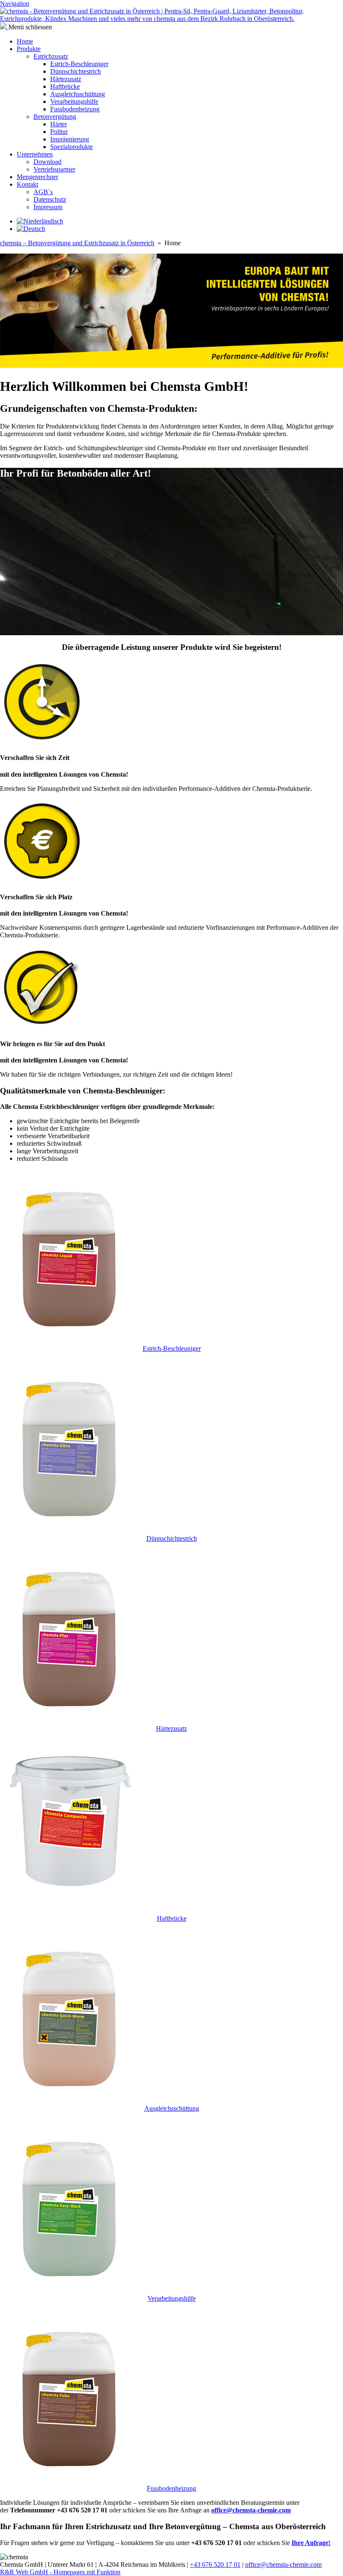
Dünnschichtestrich (76, 71)
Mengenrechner (37, 177)
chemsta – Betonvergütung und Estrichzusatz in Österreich (77, 243)
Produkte (29, 49)
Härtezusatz (66, 79)
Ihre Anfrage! (311, 2543)
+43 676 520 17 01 (215, 2564)
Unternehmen (35, 154)
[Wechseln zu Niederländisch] (40, 221)
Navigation (15, 4)
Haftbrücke (65, 86)
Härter (59, 124)
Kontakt (27, 184)
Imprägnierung (70, 139)
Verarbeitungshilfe (74, 101)
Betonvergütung (55, 117)
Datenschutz (50, 199)
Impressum (48, 207)
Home (25, 41)
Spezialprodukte (72, 147)
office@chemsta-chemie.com (283, 2564)
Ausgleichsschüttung (78, 94)
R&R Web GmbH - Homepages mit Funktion (60, 2572)
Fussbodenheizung (75, 109)
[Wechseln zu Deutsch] (31, 229)
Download (47, 162)
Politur (59, 132)
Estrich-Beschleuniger (79, 64)
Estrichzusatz (51, 56)
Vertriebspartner (54, 169)
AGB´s (43, 192)
